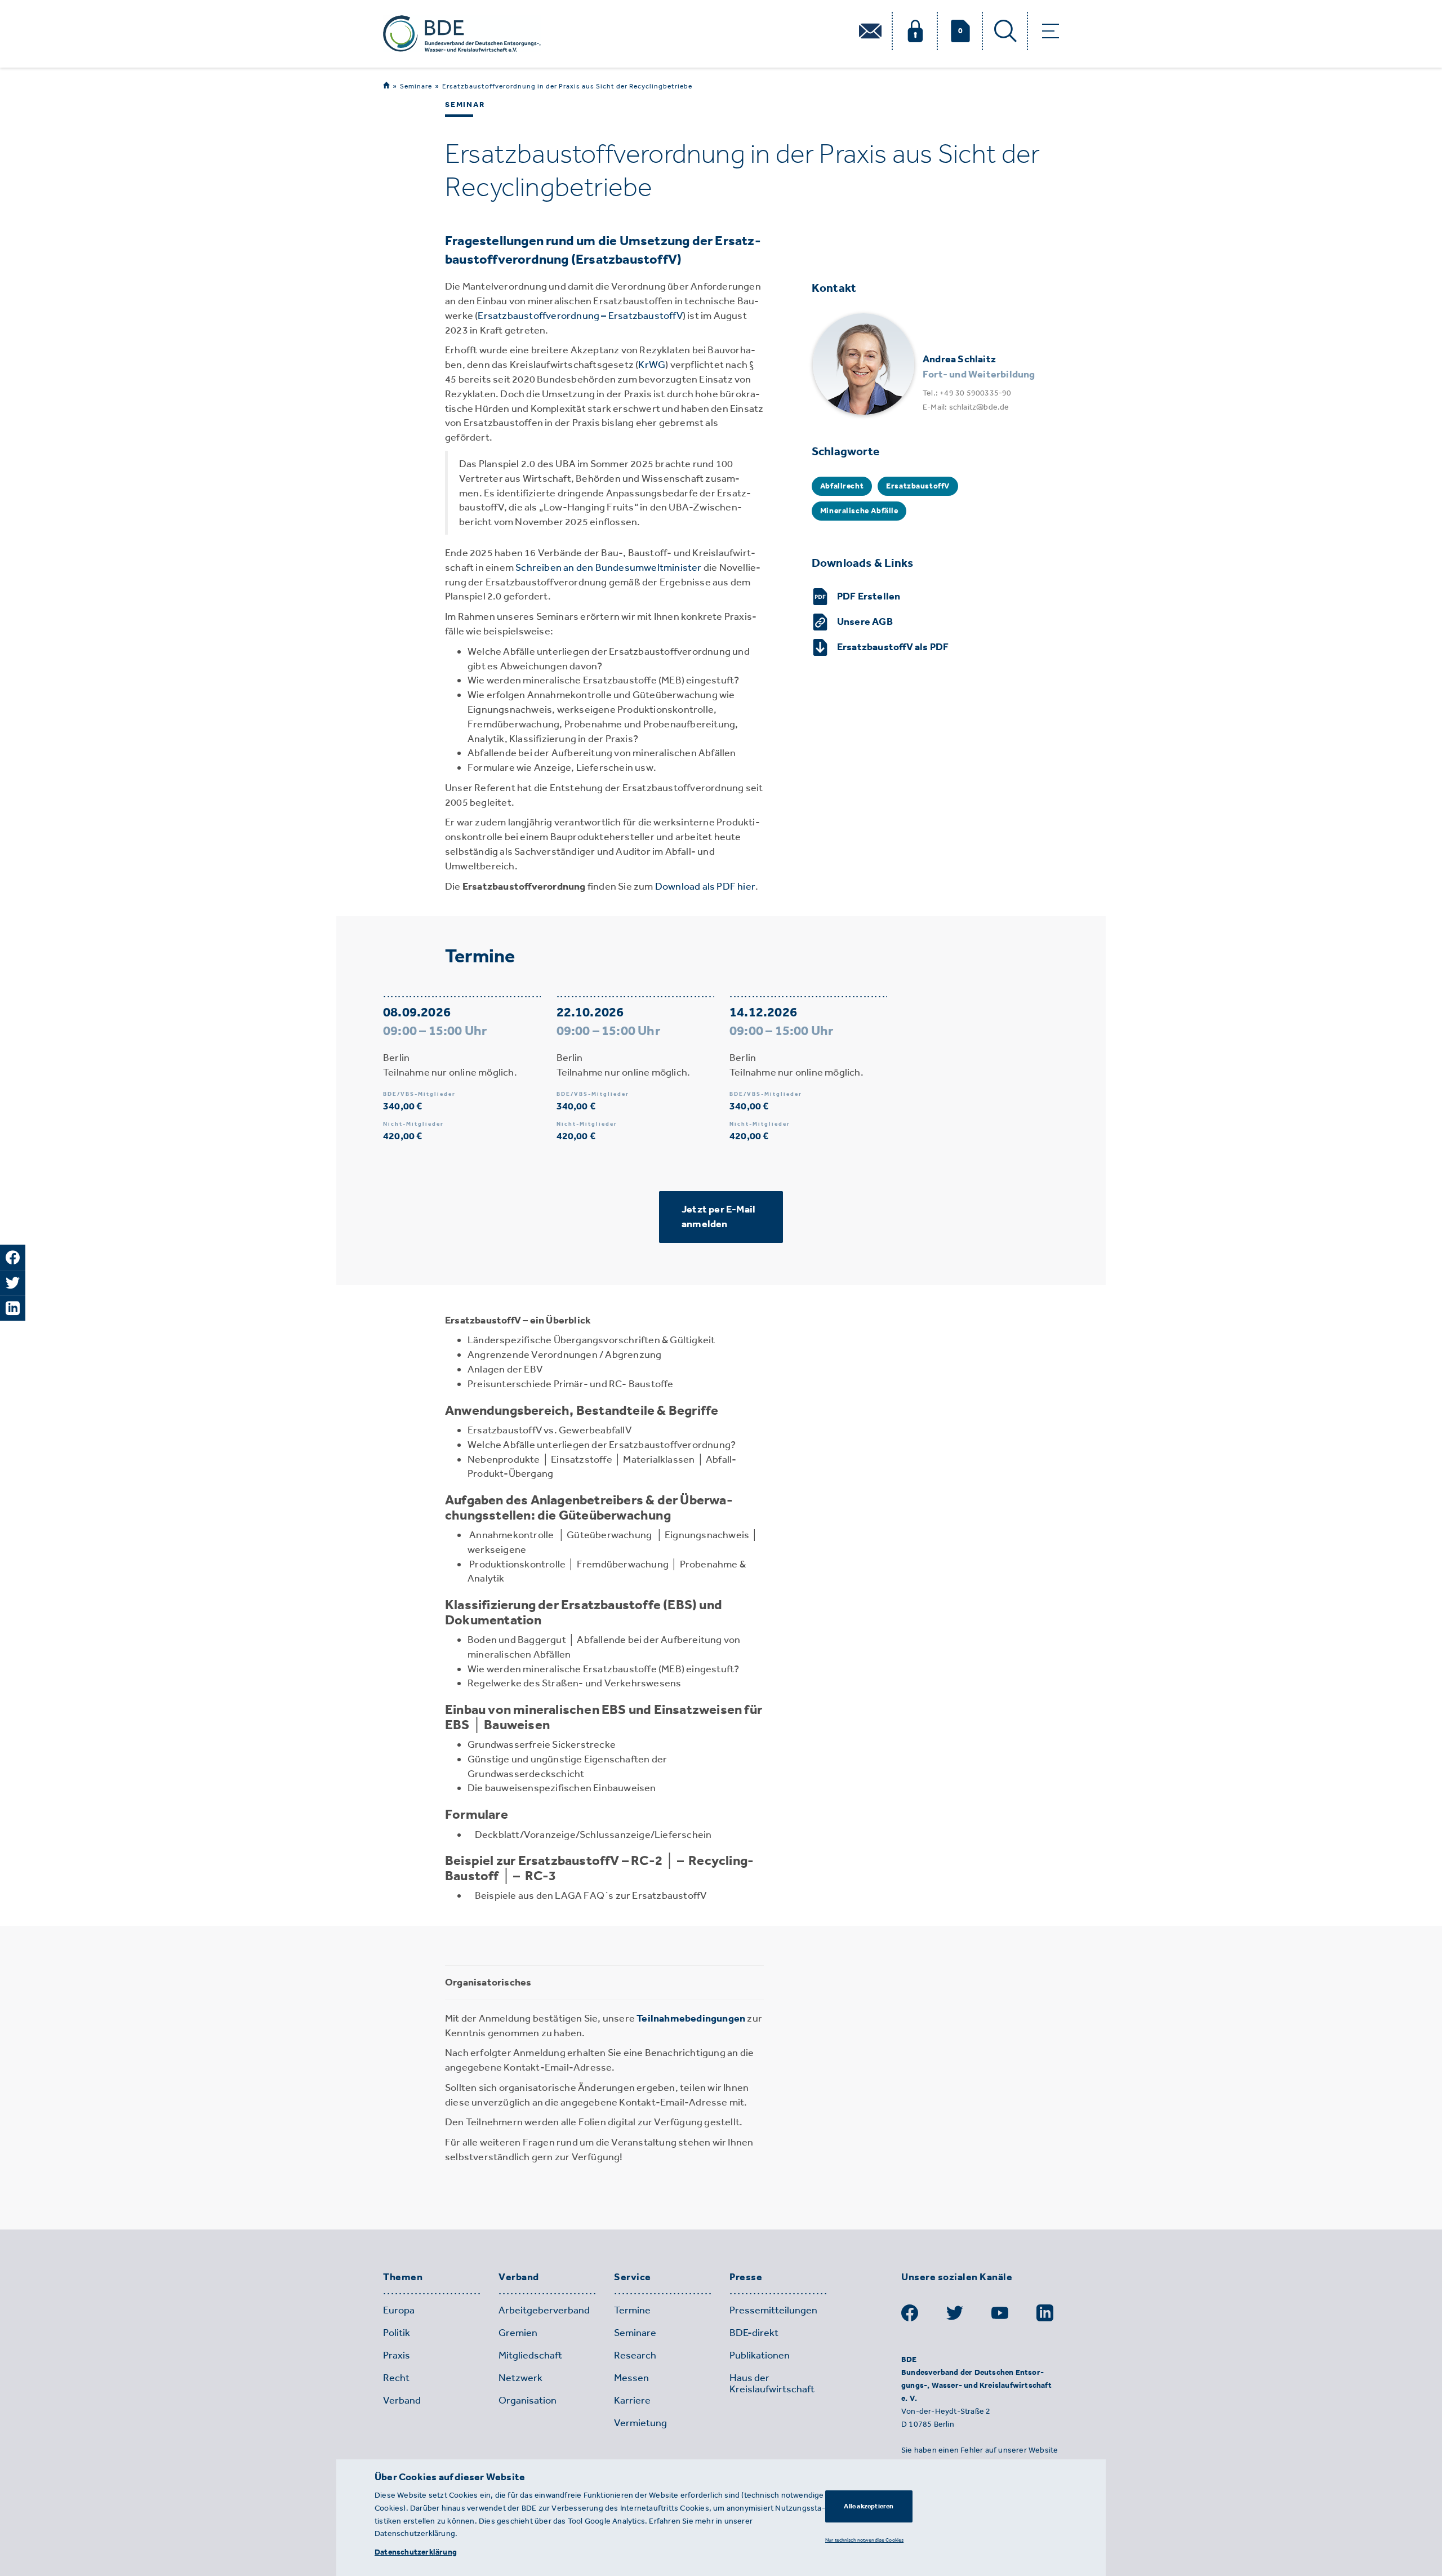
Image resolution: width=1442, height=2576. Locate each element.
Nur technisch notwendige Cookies (864, 2540)
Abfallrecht (842, 486)
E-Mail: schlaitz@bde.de (966, 407)
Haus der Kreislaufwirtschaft (772, 2383)
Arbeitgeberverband (544, 2310)
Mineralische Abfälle (859, 511)
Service (633, 2277)
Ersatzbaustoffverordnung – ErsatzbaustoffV (580, 316)
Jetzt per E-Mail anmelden (718, 1216)
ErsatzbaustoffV (918, 486)
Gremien (518, 2333)
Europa (399, 2310)
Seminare (416, 86)
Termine (632, 2310)
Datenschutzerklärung (416, 2552)
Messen (631, 2378)
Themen (403, 2277)
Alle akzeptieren (869, 2506)
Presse (746, 2277)
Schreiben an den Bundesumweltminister (608, 567)
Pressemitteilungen (773, 2310)
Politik (397, 2333)
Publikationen (760, 2355)
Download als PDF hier (705, 886)
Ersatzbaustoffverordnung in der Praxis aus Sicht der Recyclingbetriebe (567, 86)
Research (635, 2355)
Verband (519, 2277)
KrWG (652, 365)
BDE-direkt (754, 2333)
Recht (396, 2378)
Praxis (397, 2355)
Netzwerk (520, 2378)
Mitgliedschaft (530, 2355)
